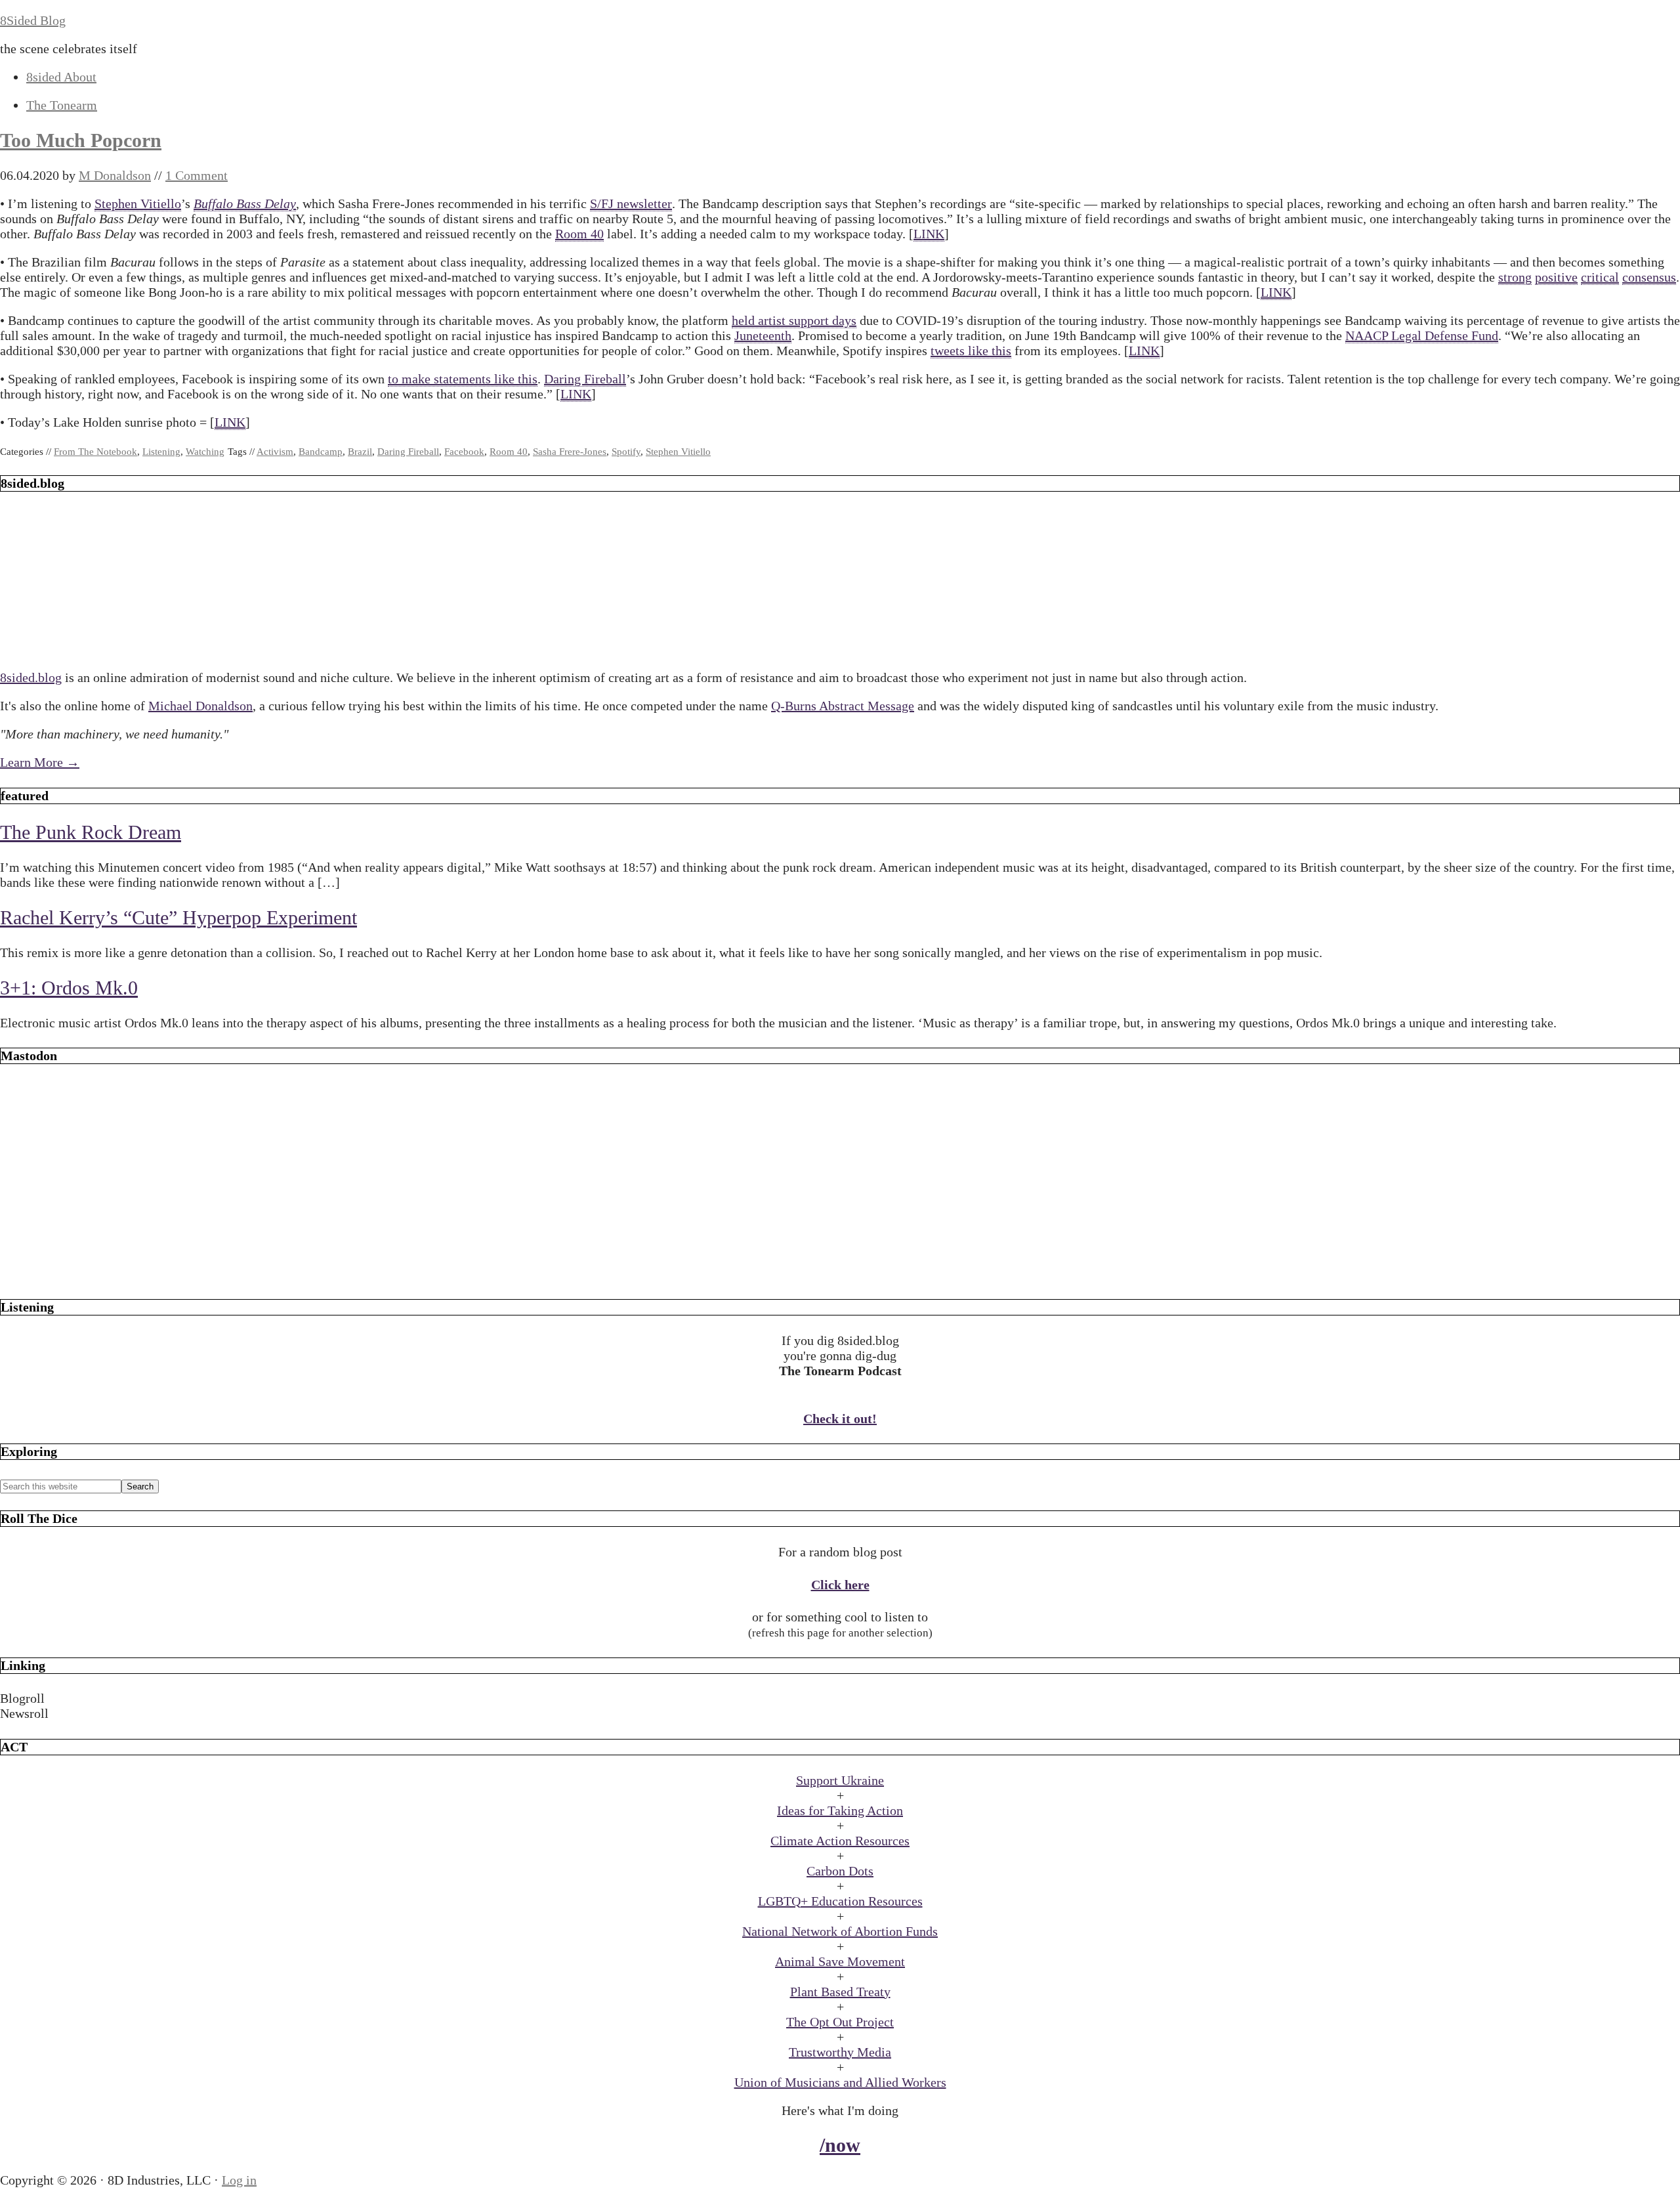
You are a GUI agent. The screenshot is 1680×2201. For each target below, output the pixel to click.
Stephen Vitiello (138, 203)
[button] (840, 1699)
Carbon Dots (840, 1871)
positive (1556, 277)
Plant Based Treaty (840, 1992)
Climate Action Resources (840, 1841)
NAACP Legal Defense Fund (1422, 335)
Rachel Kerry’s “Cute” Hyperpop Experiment (178, 917)
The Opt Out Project (840, 2022)
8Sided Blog (33, 20)
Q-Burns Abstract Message (843, 706)
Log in (239, 2180)
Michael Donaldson (200, 706)
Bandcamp (321, 452)
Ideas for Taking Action (840, 1810)
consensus (1649, 277)
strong (1515, 277)
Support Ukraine (840, 1780)
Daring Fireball (585, 379)
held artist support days (794, 320)
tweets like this (971, 351)
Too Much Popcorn (81, 140)
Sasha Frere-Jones (570, 452)
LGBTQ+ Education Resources (840, 1901)
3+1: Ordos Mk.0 (69, 988)
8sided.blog (31, 677)
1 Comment (197, 175)
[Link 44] (840, 1274)
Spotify (626, 452)
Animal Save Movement (840, 1961)
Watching (205, 452)
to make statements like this (463, 379)
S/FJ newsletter (631, 203)
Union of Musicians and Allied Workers (840, 2082)
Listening (161, 452)
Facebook (464, 452)
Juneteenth (763, 335)
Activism (275, 452)
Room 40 (579, 234)
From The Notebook (95, 452)
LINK (929, 234)
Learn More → (40, 762)
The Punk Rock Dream (91, 832)
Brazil (360, 452)
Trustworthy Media (840, 2052)
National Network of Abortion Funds (840, 1931)
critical (1600, 277)
